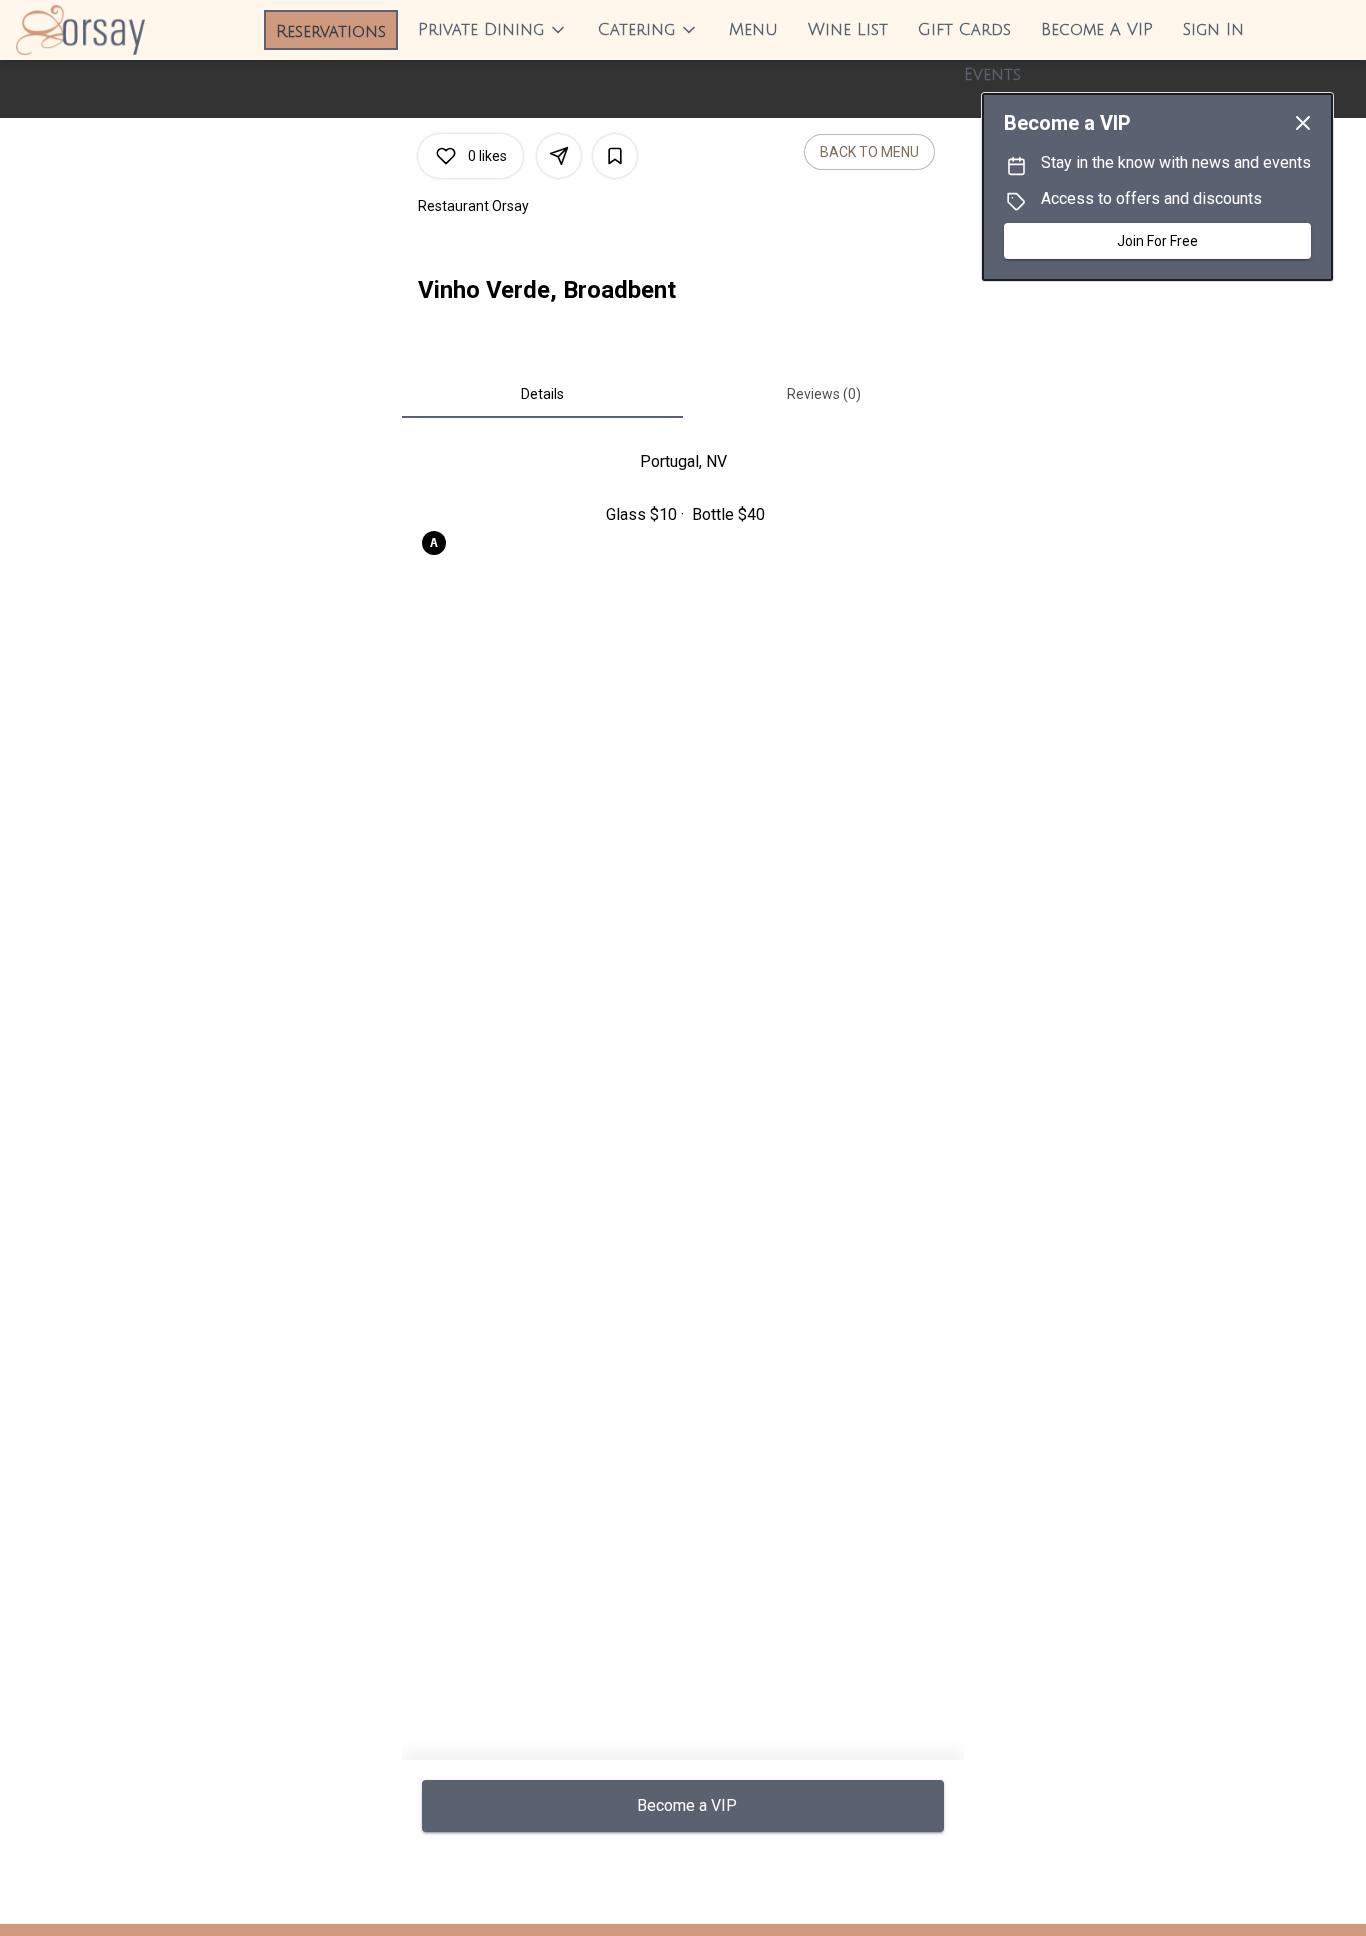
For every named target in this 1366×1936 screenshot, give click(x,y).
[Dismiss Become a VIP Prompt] (1303, 123)
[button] (493, 30)
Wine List (848, 30)
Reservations (331, 32)
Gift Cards (964, 30)
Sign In (1213, 30)
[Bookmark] (615, 156)
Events (992, 75)
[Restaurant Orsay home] (106, 30)
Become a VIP (1097, 30)
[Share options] (559, 156)
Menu (753, 30)
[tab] (542, 394)
